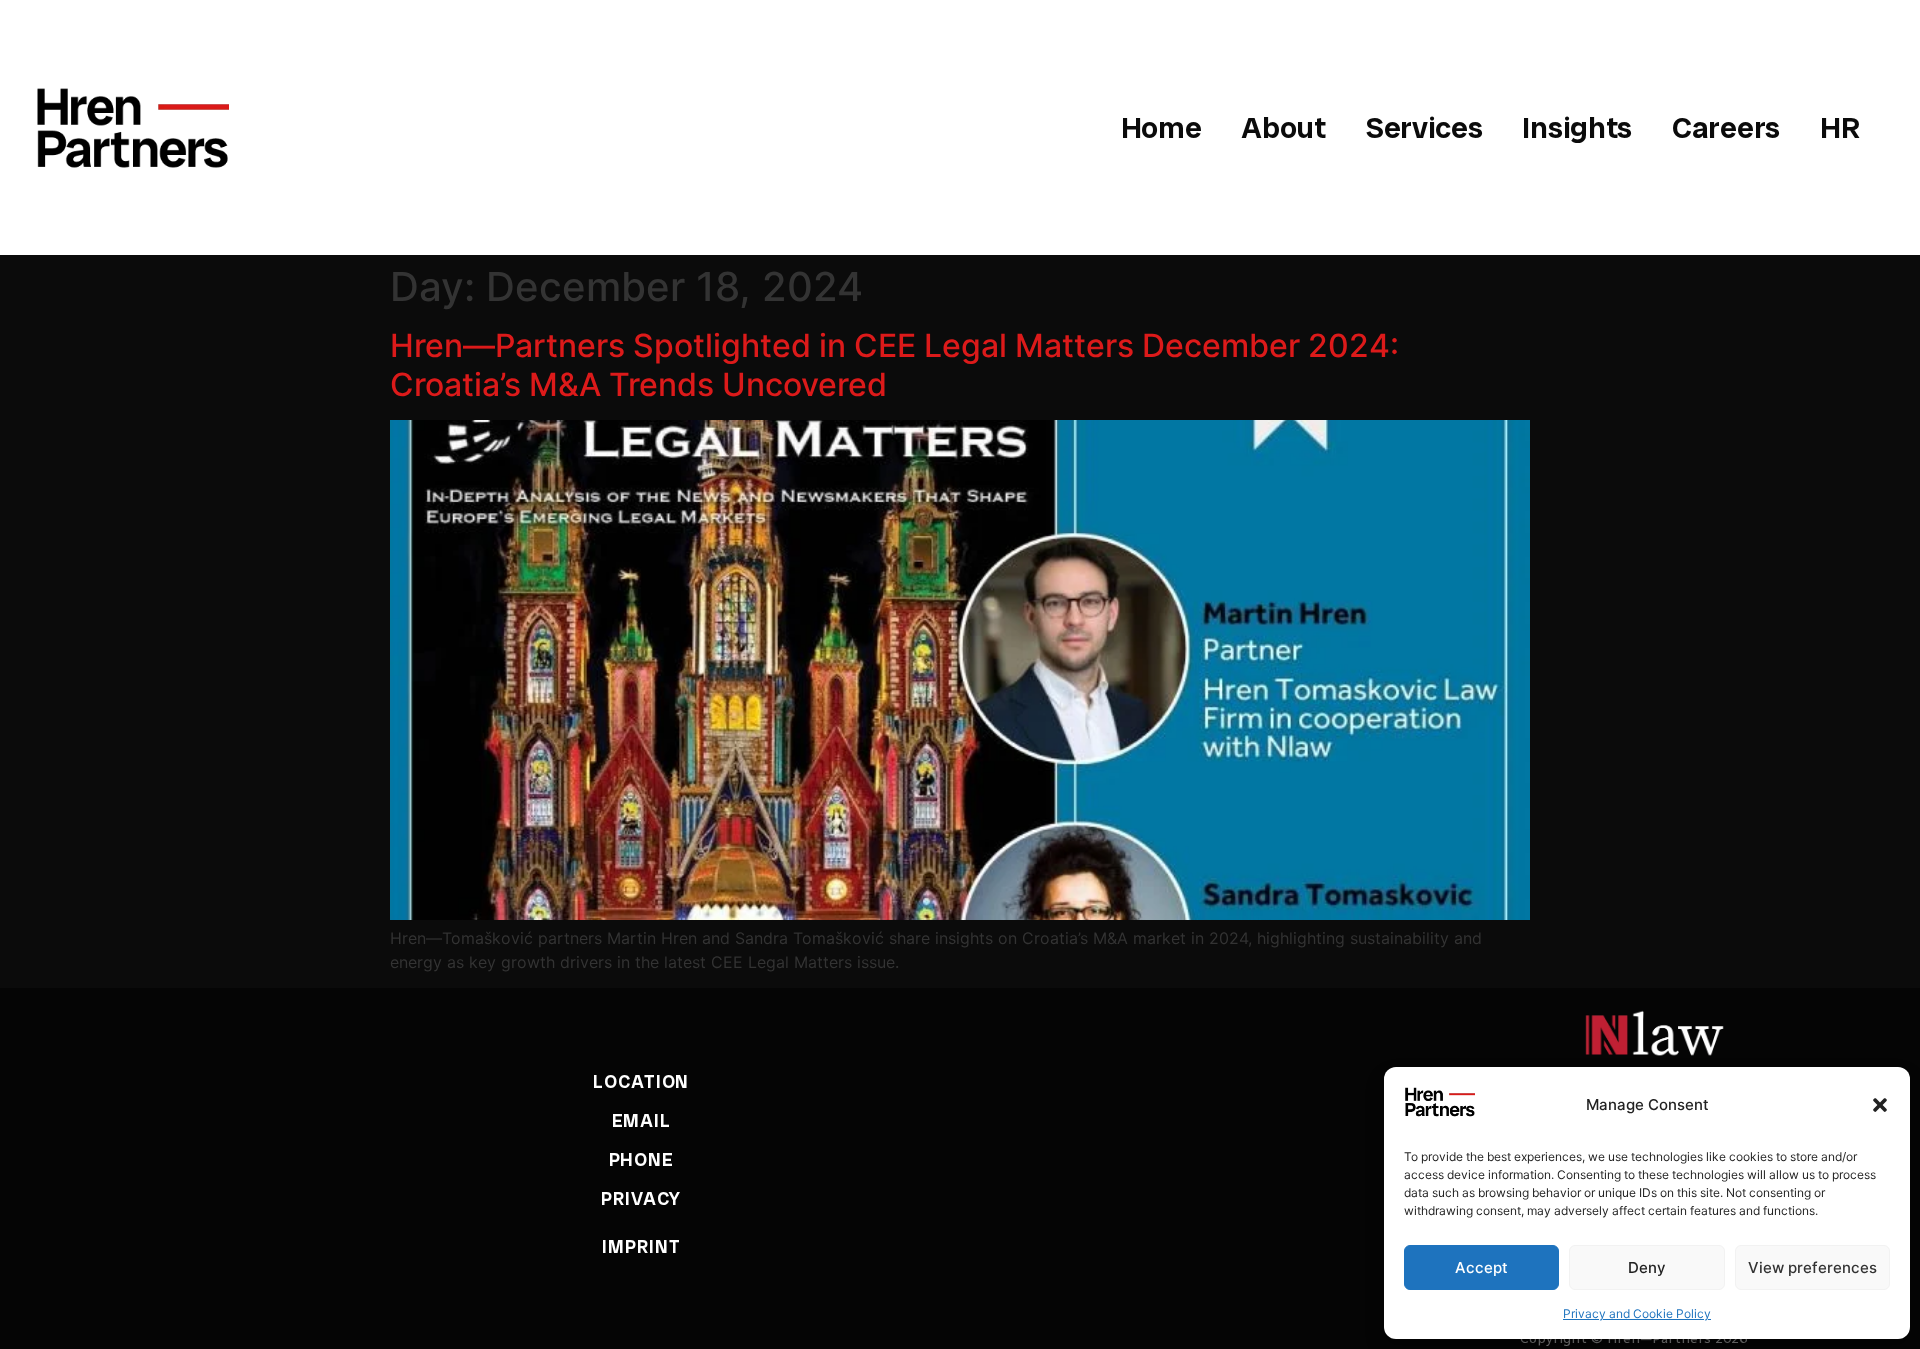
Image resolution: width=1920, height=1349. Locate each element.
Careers (1726, 127)
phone (641, 1159)
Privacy (641, 1198)
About (1283, 127)
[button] (1880, 1105)
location (641, 1081)
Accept (1481, 1267)
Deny (1647, 1267)
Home (1161, 127)
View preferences (1812, 1267)
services (1424, 127)
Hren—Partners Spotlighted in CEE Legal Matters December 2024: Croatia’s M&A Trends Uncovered (894, 364)
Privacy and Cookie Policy (1637, 1313)
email (641, 1120)
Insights (1577, 127)
